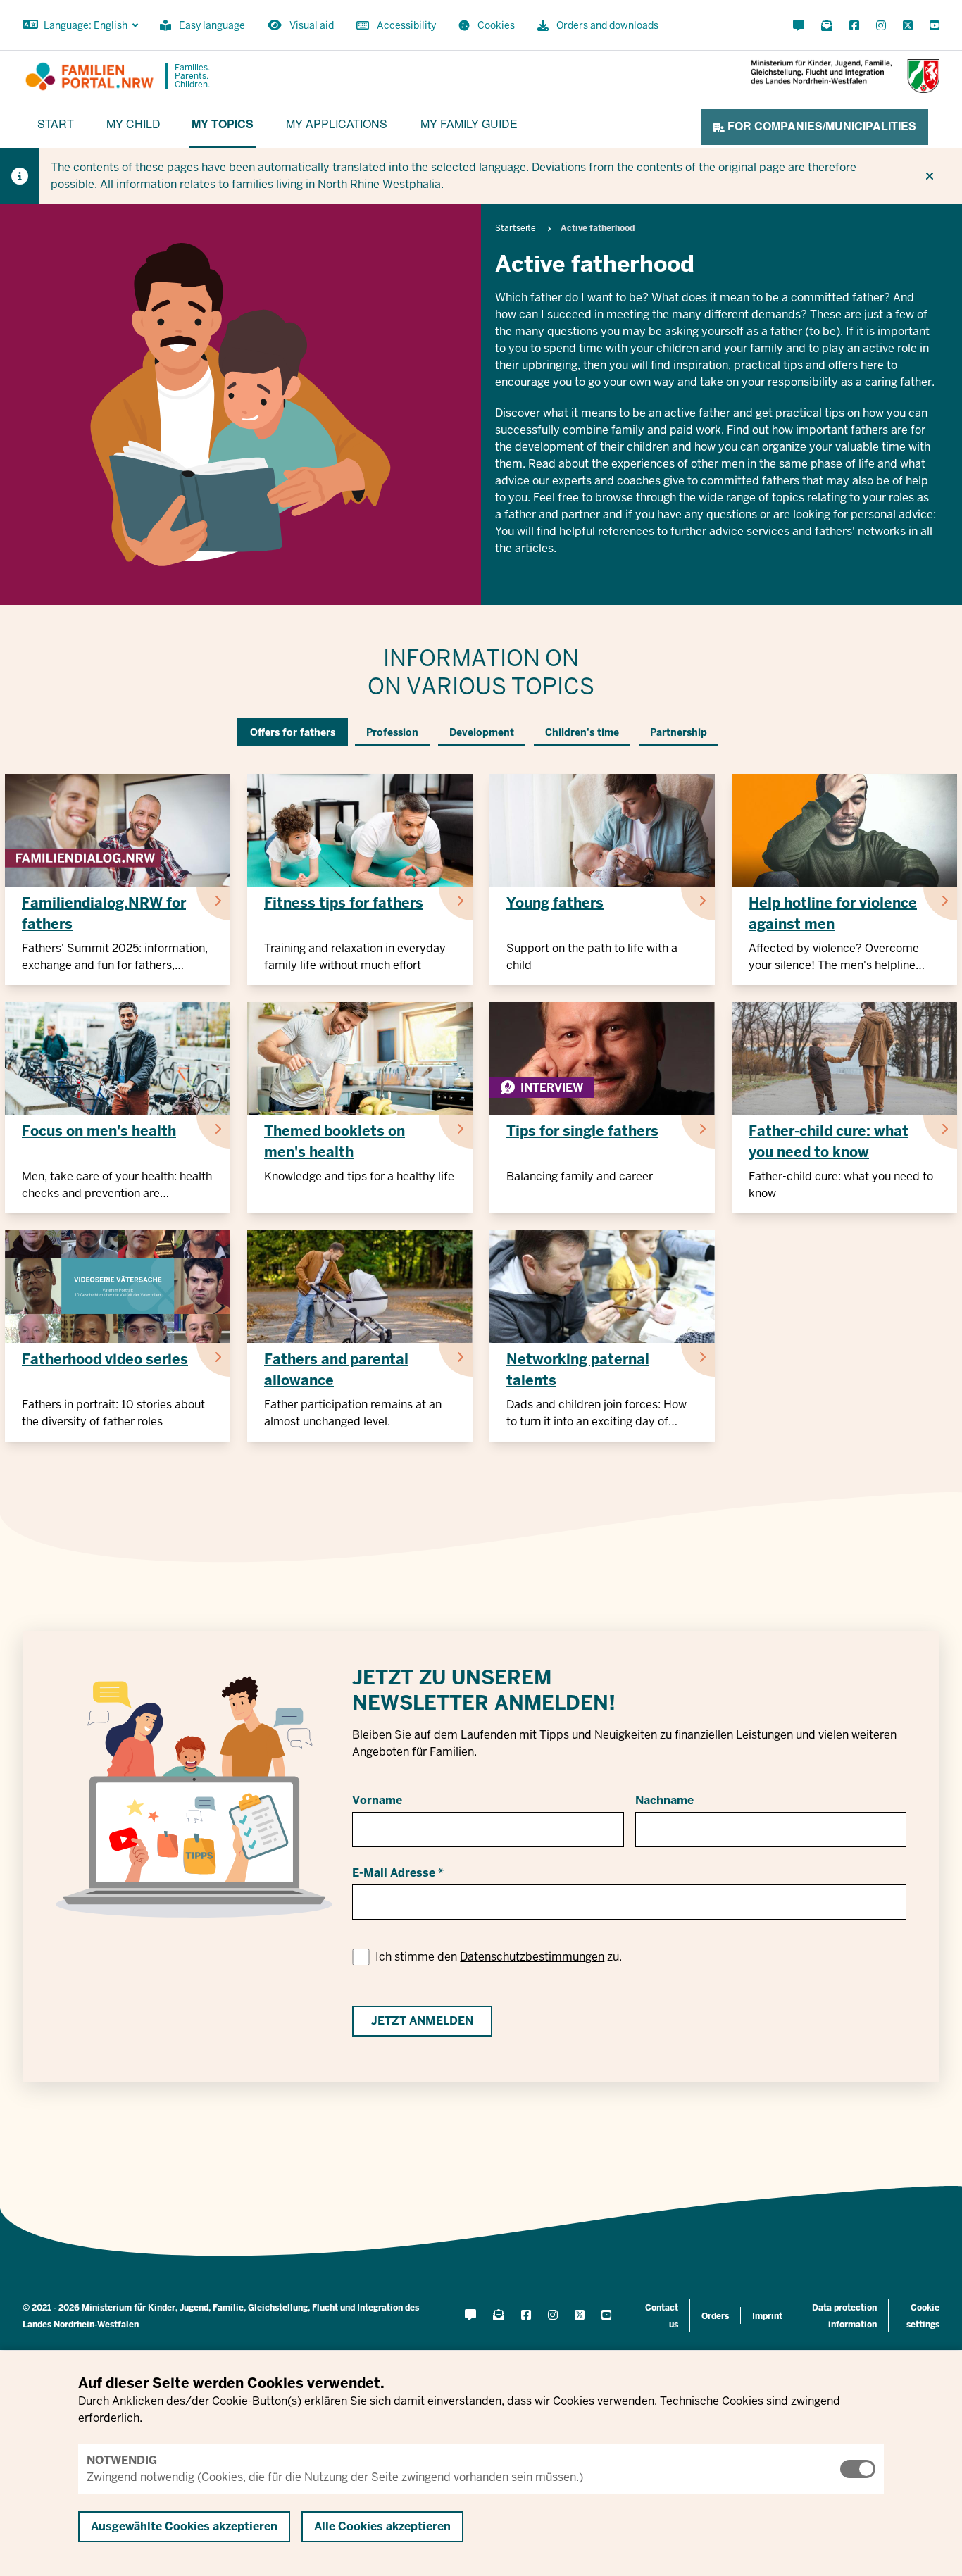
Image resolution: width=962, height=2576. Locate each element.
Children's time (582, 732)
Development (482, 732)
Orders (715, 2316)
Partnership (679, 732)
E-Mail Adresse (394, 1873)
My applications (337, 124)
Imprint (767, 2316)
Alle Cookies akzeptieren (382, 2526)
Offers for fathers (293, 732)
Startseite (516, 228)
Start (56, 124)
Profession (392, 732)
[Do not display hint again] (930, 176)
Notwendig (122, 2460)
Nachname (664, 1800)
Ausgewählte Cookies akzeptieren (184, 2526)
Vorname (377, 1800)
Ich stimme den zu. (499, 1957)
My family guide (469, 124)
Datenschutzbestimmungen (532, 1957)
